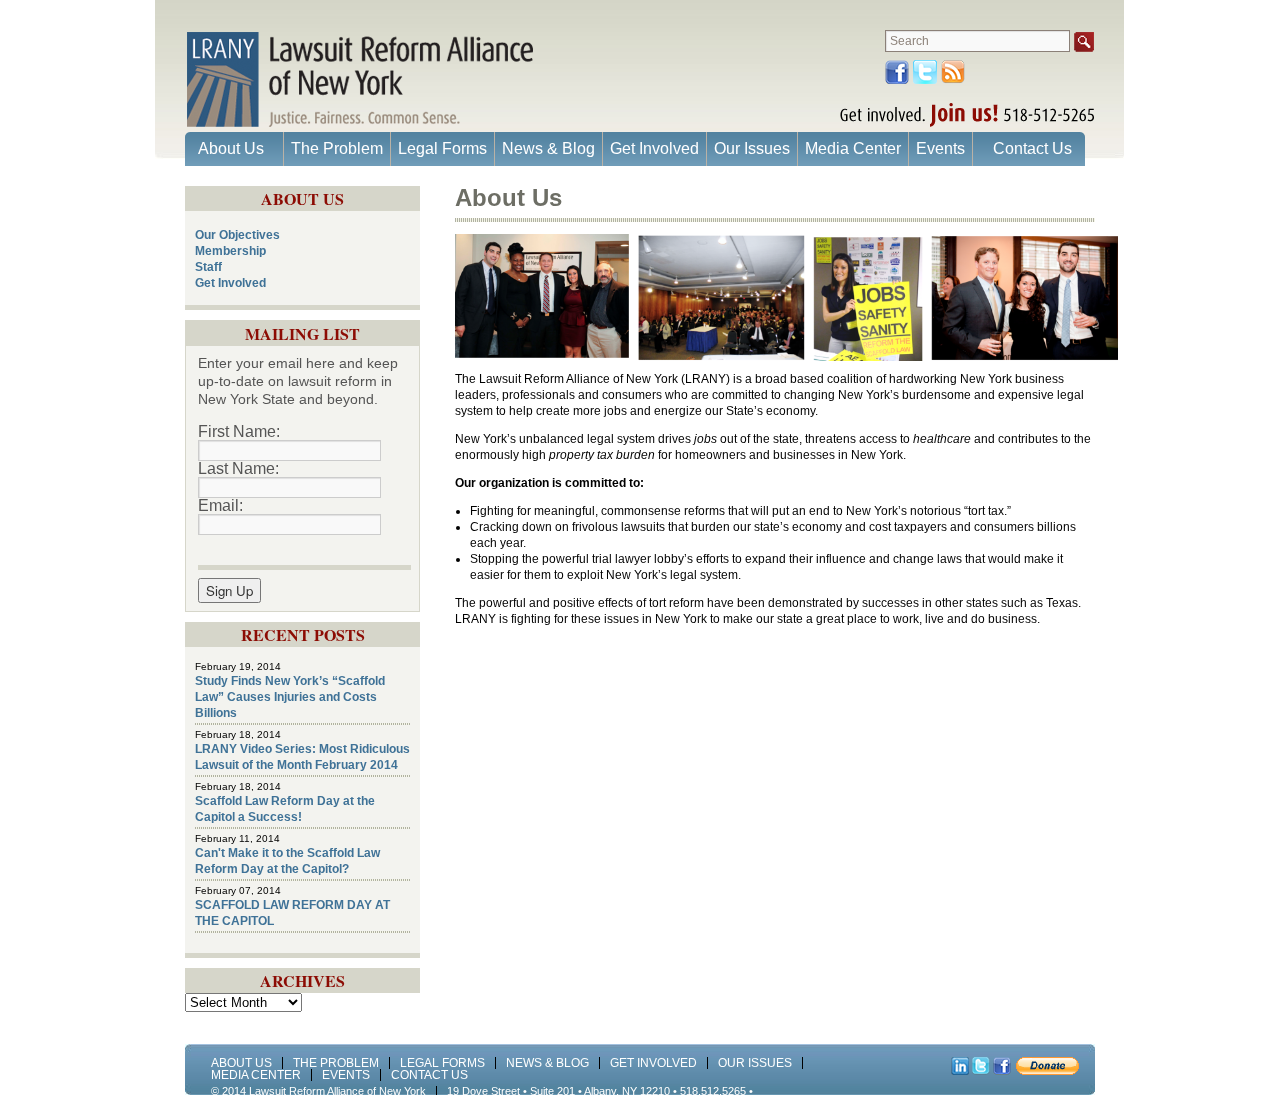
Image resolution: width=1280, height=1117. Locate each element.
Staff (208, 267)
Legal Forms (442, 148)
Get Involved (654, 148)
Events (940, 148)
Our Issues (752, 148)
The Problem (337, 148)
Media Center (853, 148)
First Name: (239, 431)
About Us (231, 148)
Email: (220, 505)
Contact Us (1032, 148)
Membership (230, 251)
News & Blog (548, 148)
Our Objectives (237, 235)
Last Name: (238, 468)
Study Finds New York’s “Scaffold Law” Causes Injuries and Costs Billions (290, 697)
